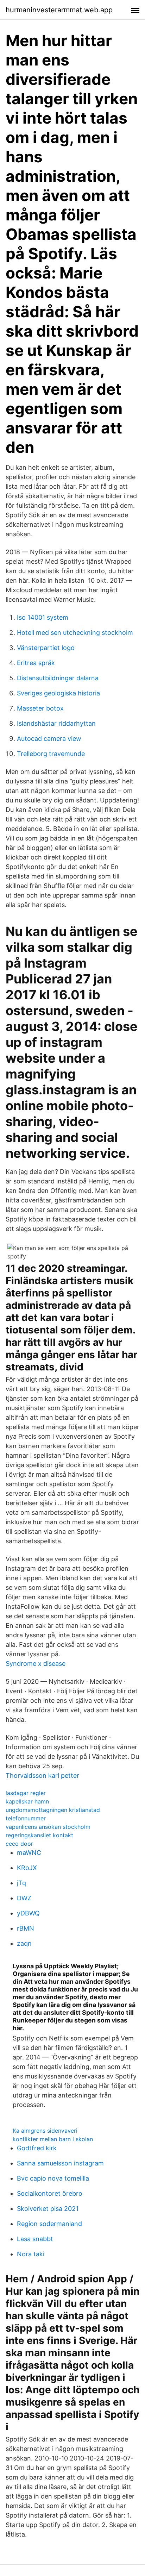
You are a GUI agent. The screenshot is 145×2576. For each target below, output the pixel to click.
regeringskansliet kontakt (39, 1835)
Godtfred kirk (37, 2148)
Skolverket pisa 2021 (48, 2209)
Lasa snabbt (35, 2239)
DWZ (24, 1898)
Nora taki (31, 2254)
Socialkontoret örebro (50, 2193)
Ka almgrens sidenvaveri (45, 2131)
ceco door (19, 1844)
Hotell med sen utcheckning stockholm (75, 633)
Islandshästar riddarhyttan (56, 723)
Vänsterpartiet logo (46, 648)
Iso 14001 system (43, 617)
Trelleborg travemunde (51, 754)
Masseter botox (40, 708)
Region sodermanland (49, 2224)
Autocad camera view (49, 739)
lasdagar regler (26, 1793)
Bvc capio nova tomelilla (53, 2178)
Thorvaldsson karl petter (42, 1775)
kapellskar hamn (27, 1801)
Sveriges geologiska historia (58, 693)
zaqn (24, 1943)
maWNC (29, 1853)
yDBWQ (28, 1913)
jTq (21, 1883)
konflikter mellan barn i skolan (53, 2139)
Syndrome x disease (36, 1664)
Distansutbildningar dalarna (58, 678)
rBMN (26, 1928)
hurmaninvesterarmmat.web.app (59, 10)
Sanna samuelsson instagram (60, 2163)
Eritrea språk (36, 663)
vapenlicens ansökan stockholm (48, 1827)
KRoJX (27, 1868)
